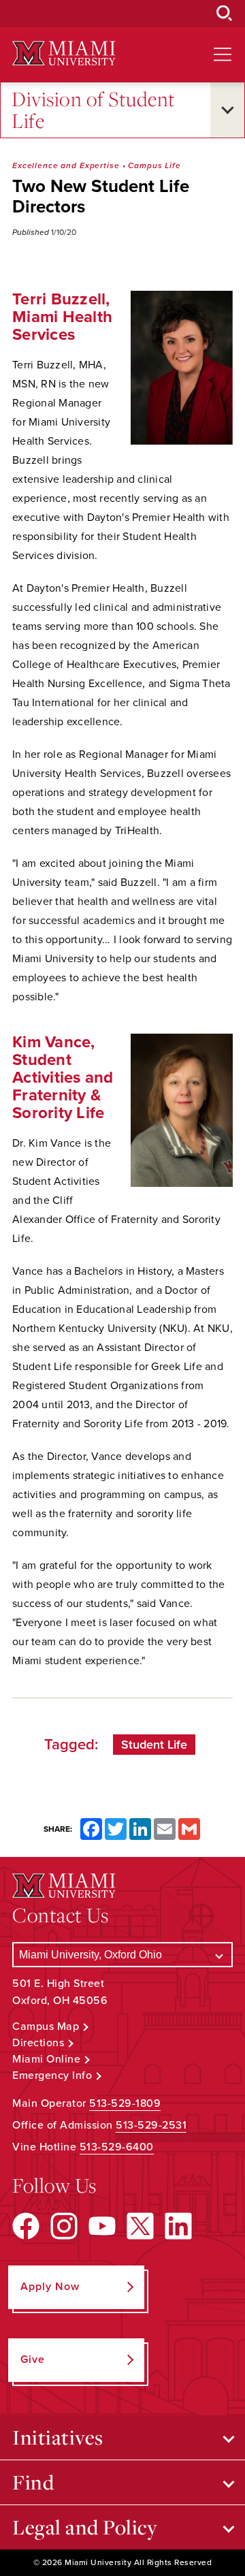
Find (33, 2482)
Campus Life (154, 165)
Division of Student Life (94, 110)
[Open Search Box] (225, 14)
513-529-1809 (125, 2103)
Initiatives (58, 2437)
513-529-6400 (117, 2147)
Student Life (154, 1745)
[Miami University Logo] (64, 53)
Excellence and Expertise (66, 165)
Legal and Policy (85, 2527)
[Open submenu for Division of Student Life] (227, 110)
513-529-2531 (151, 2125)
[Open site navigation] (223, 54)
